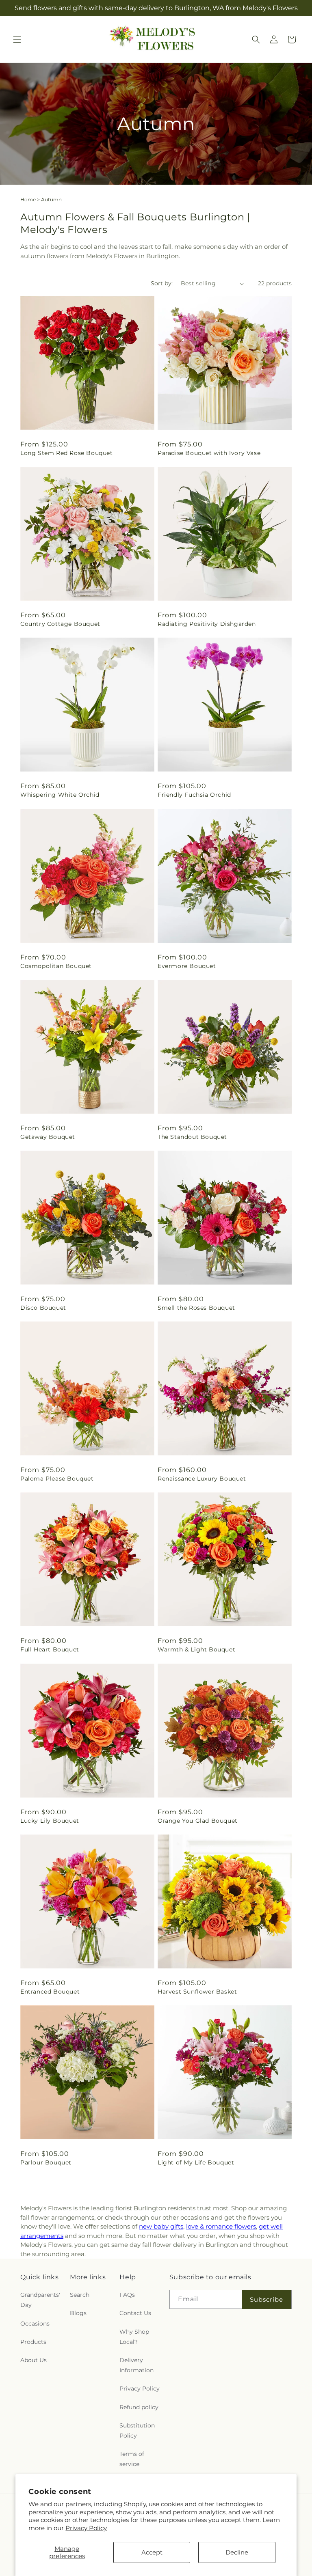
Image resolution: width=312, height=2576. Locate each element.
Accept (152, 2552)
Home (28, 199)
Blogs (78, 2313)
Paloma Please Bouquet (57, 1479)
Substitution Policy (137, 2430)
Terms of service (132, 2459)
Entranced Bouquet (50, 1992)
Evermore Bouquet (187, 966)
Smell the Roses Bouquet (196, 1308)
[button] (17, 39)
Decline (237, 2552)
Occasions (35, 2324)
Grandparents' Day (40, 2300)
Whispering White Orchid (60, 795)
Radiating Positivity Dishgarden (207, 624)
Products (33, 2342)
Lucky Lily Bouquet (50, 1821)
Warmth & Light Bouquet (196, 1649)
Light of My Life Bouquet (196, 2162)
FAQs (127, 2295)
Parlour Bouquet (46, 2162)
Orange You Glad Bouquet (198, 1821)
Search (80, 2295)
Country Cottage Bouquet (60, 624)
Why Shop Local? (134, 2337)
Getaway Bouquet (48, 1137)
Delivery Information (136, 2365)
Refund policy (139, 2407)
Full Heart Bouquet (50, 1649)
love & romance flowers (221, 2226)
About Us (34, 2360)
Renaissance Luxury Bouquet (202, 1479)
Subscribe (266, 2299)
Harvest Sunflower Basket (197, 1992)
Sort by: (162, 283)
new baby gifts (161, 2226)
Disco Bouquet (43, 1308)
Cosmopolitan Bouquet (56, 966)
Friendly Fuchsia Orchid (194, 795)
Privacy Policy (86, 2528)
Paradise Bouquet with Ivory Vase (209, 453)
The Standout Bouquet (192, 1137)
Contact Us (135, 2313)
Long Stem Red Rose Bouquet (67, 453)
